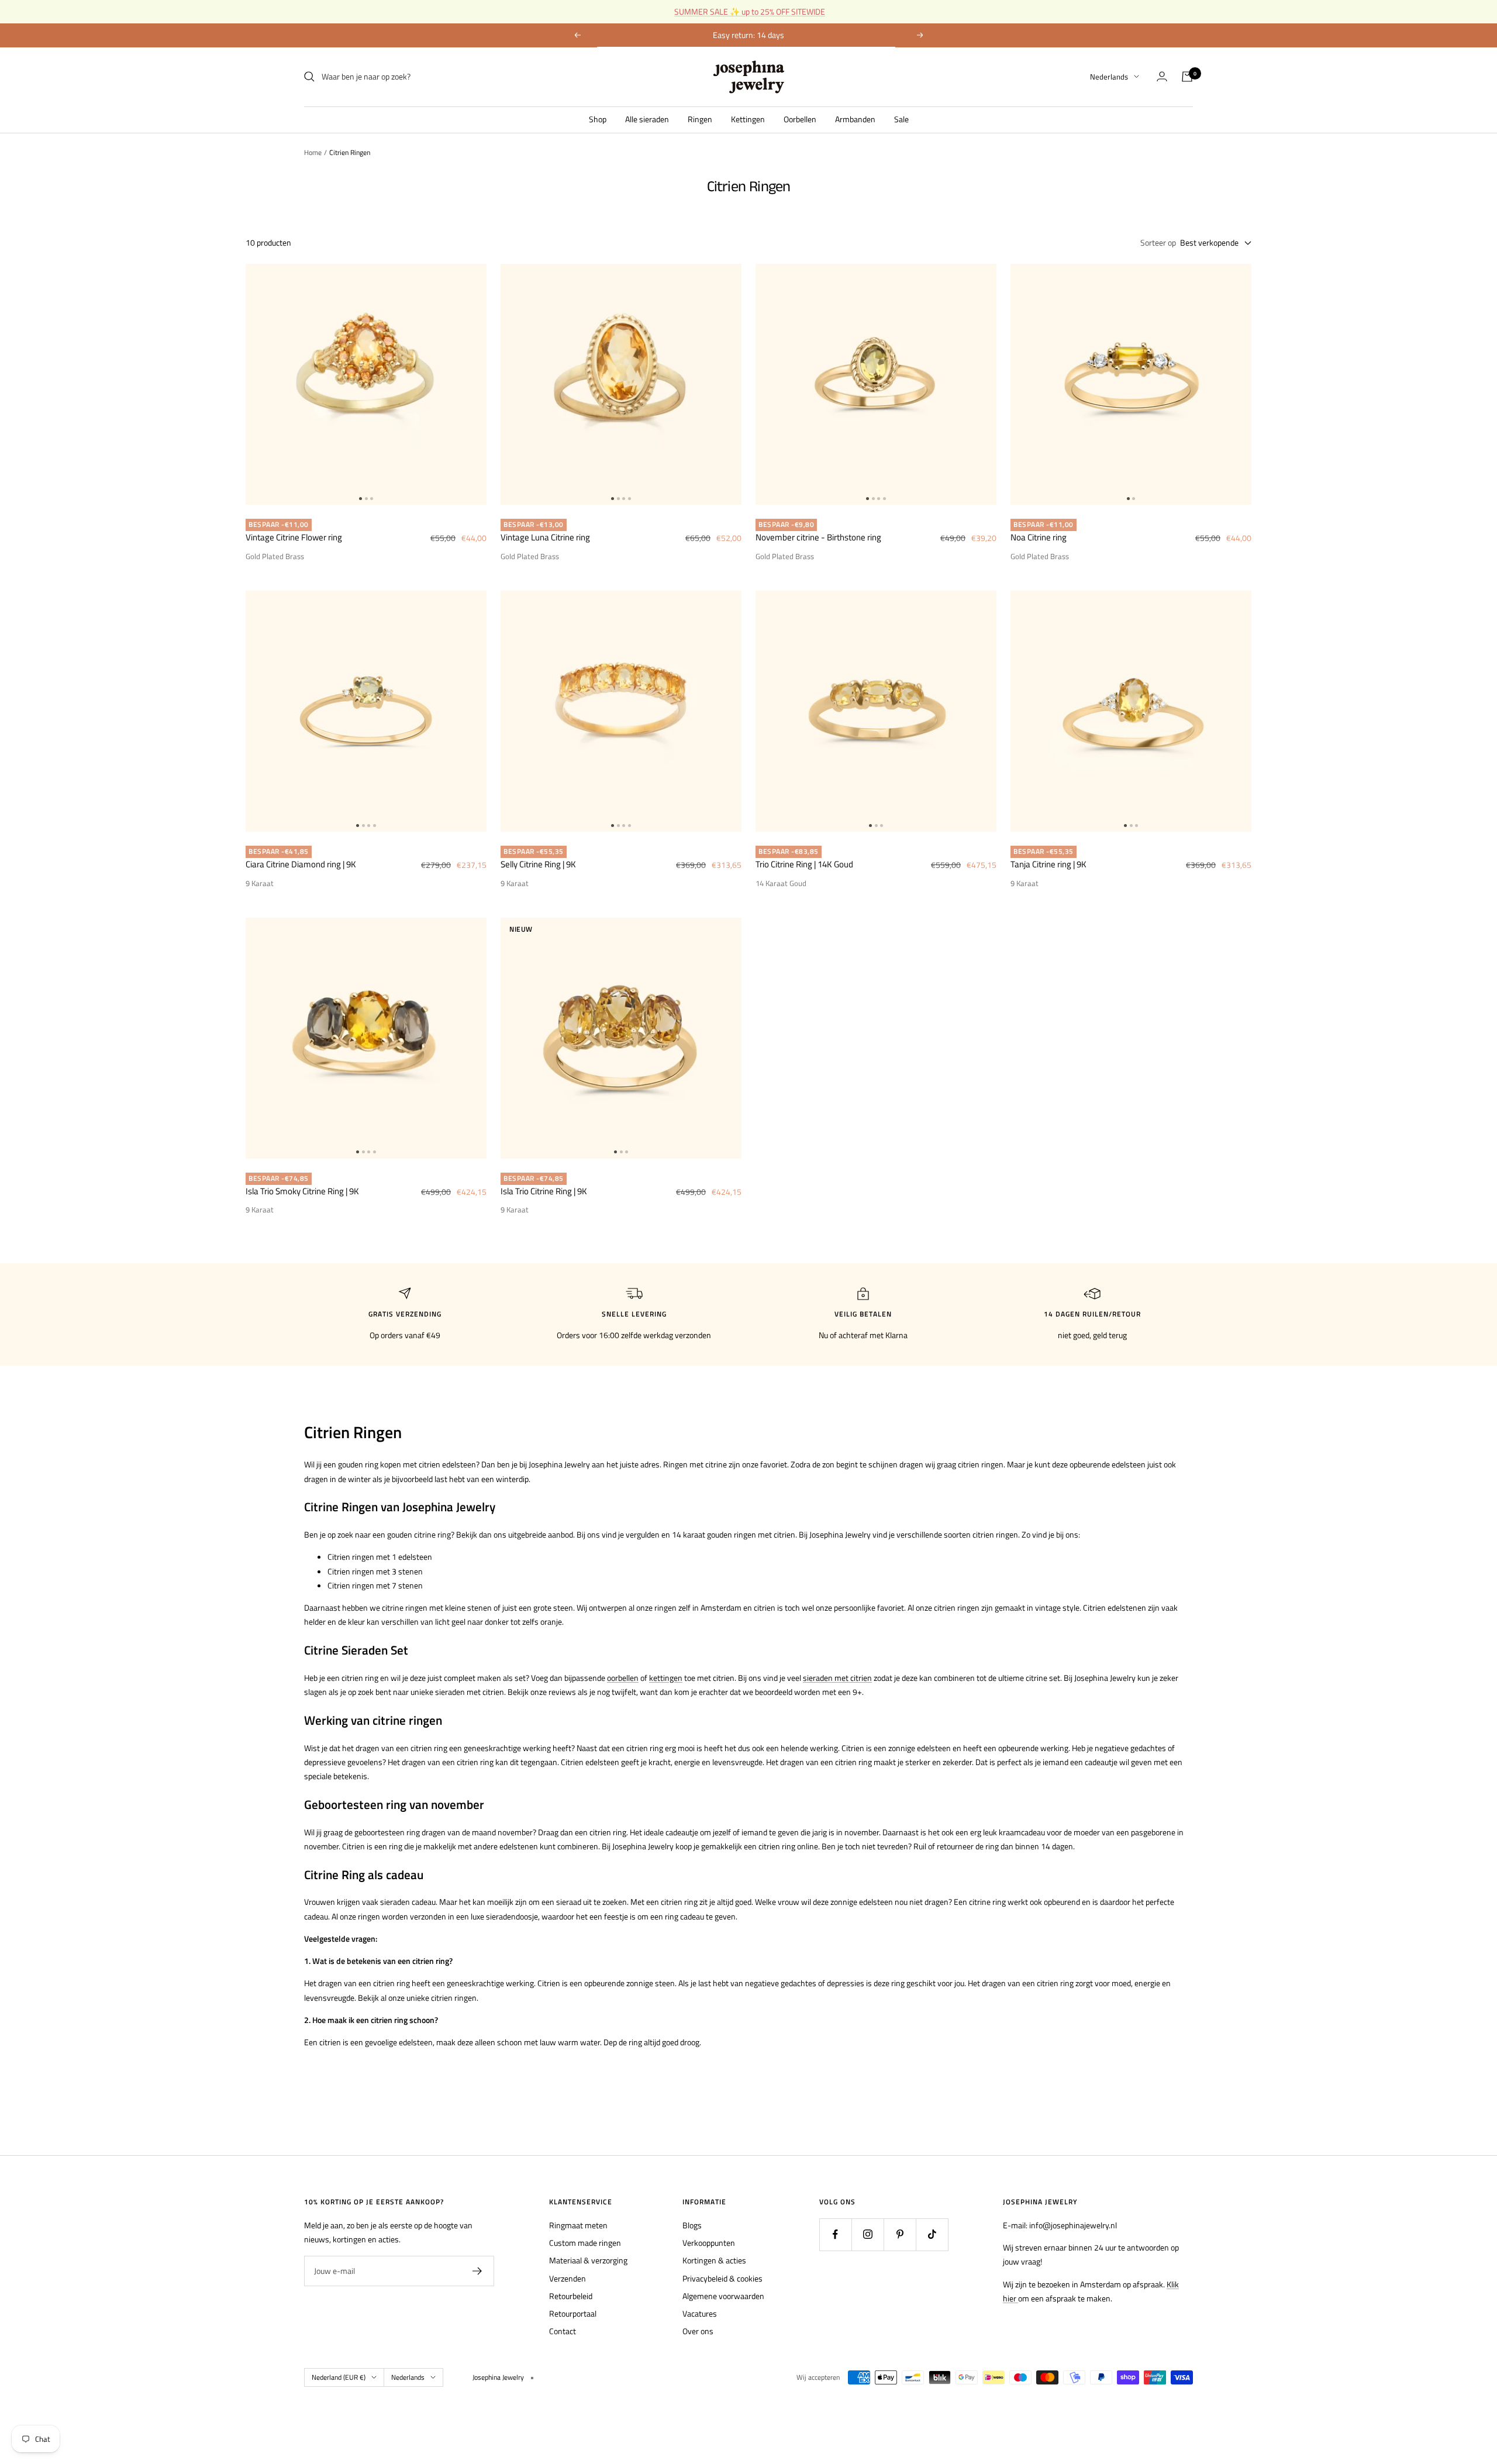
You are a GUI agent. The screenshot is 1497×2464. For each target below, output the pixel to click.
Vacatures (700, 2313)
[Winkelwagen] (1187, 77)
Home (313, 152)
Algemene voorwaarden (723, 2296)
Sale (901, 118)
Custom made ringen (585, 2243)
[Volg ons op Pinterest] (900, 2234)
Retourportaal (573, 2313)
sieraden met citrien (837, 1678)
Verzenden (568, 2278)
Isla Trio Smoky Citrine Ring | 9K (302, 1191)
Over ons (698, 2331)
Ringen (700, 118)
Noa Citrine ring (1039, 537)
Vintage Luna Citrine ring (545, 537)
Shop (598, 118)
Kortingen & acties (714, 2260)
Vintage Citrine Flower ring (294, 537)
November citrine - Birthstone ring (818, 537)
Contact (563, 2331)
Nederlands (1109, 77)
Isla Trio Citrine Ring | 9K (544, 1191)
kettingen (666, 1678)
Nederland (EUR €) (339, 2377)
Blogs (692, 2225)
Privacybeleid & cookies (722, 2278)
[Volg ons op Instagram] (867, 2234)
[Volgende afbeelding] (477, 384)
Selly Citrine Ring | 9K (538, 864)
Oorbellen (800, 118)
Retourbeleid (571, 2296)
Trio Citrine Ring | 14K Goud (804, 864)
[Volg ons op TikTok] (932, 2234)
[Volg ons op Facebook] (835, 2234)
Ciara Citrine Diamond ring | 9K (301, 864)
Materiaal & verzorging (588, 2260)
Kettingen (748, 118)
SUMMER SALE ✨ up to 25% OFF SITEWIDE (750, 11)
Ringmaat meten (578, 2225)
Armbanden (855, 118)
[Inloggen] (1162, 76)
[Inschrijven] (477, 2271)
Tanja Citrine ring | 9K (1048, 864)
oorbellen (623, 1678)
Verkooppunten (709, 2243)
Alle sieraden (647, 118)
